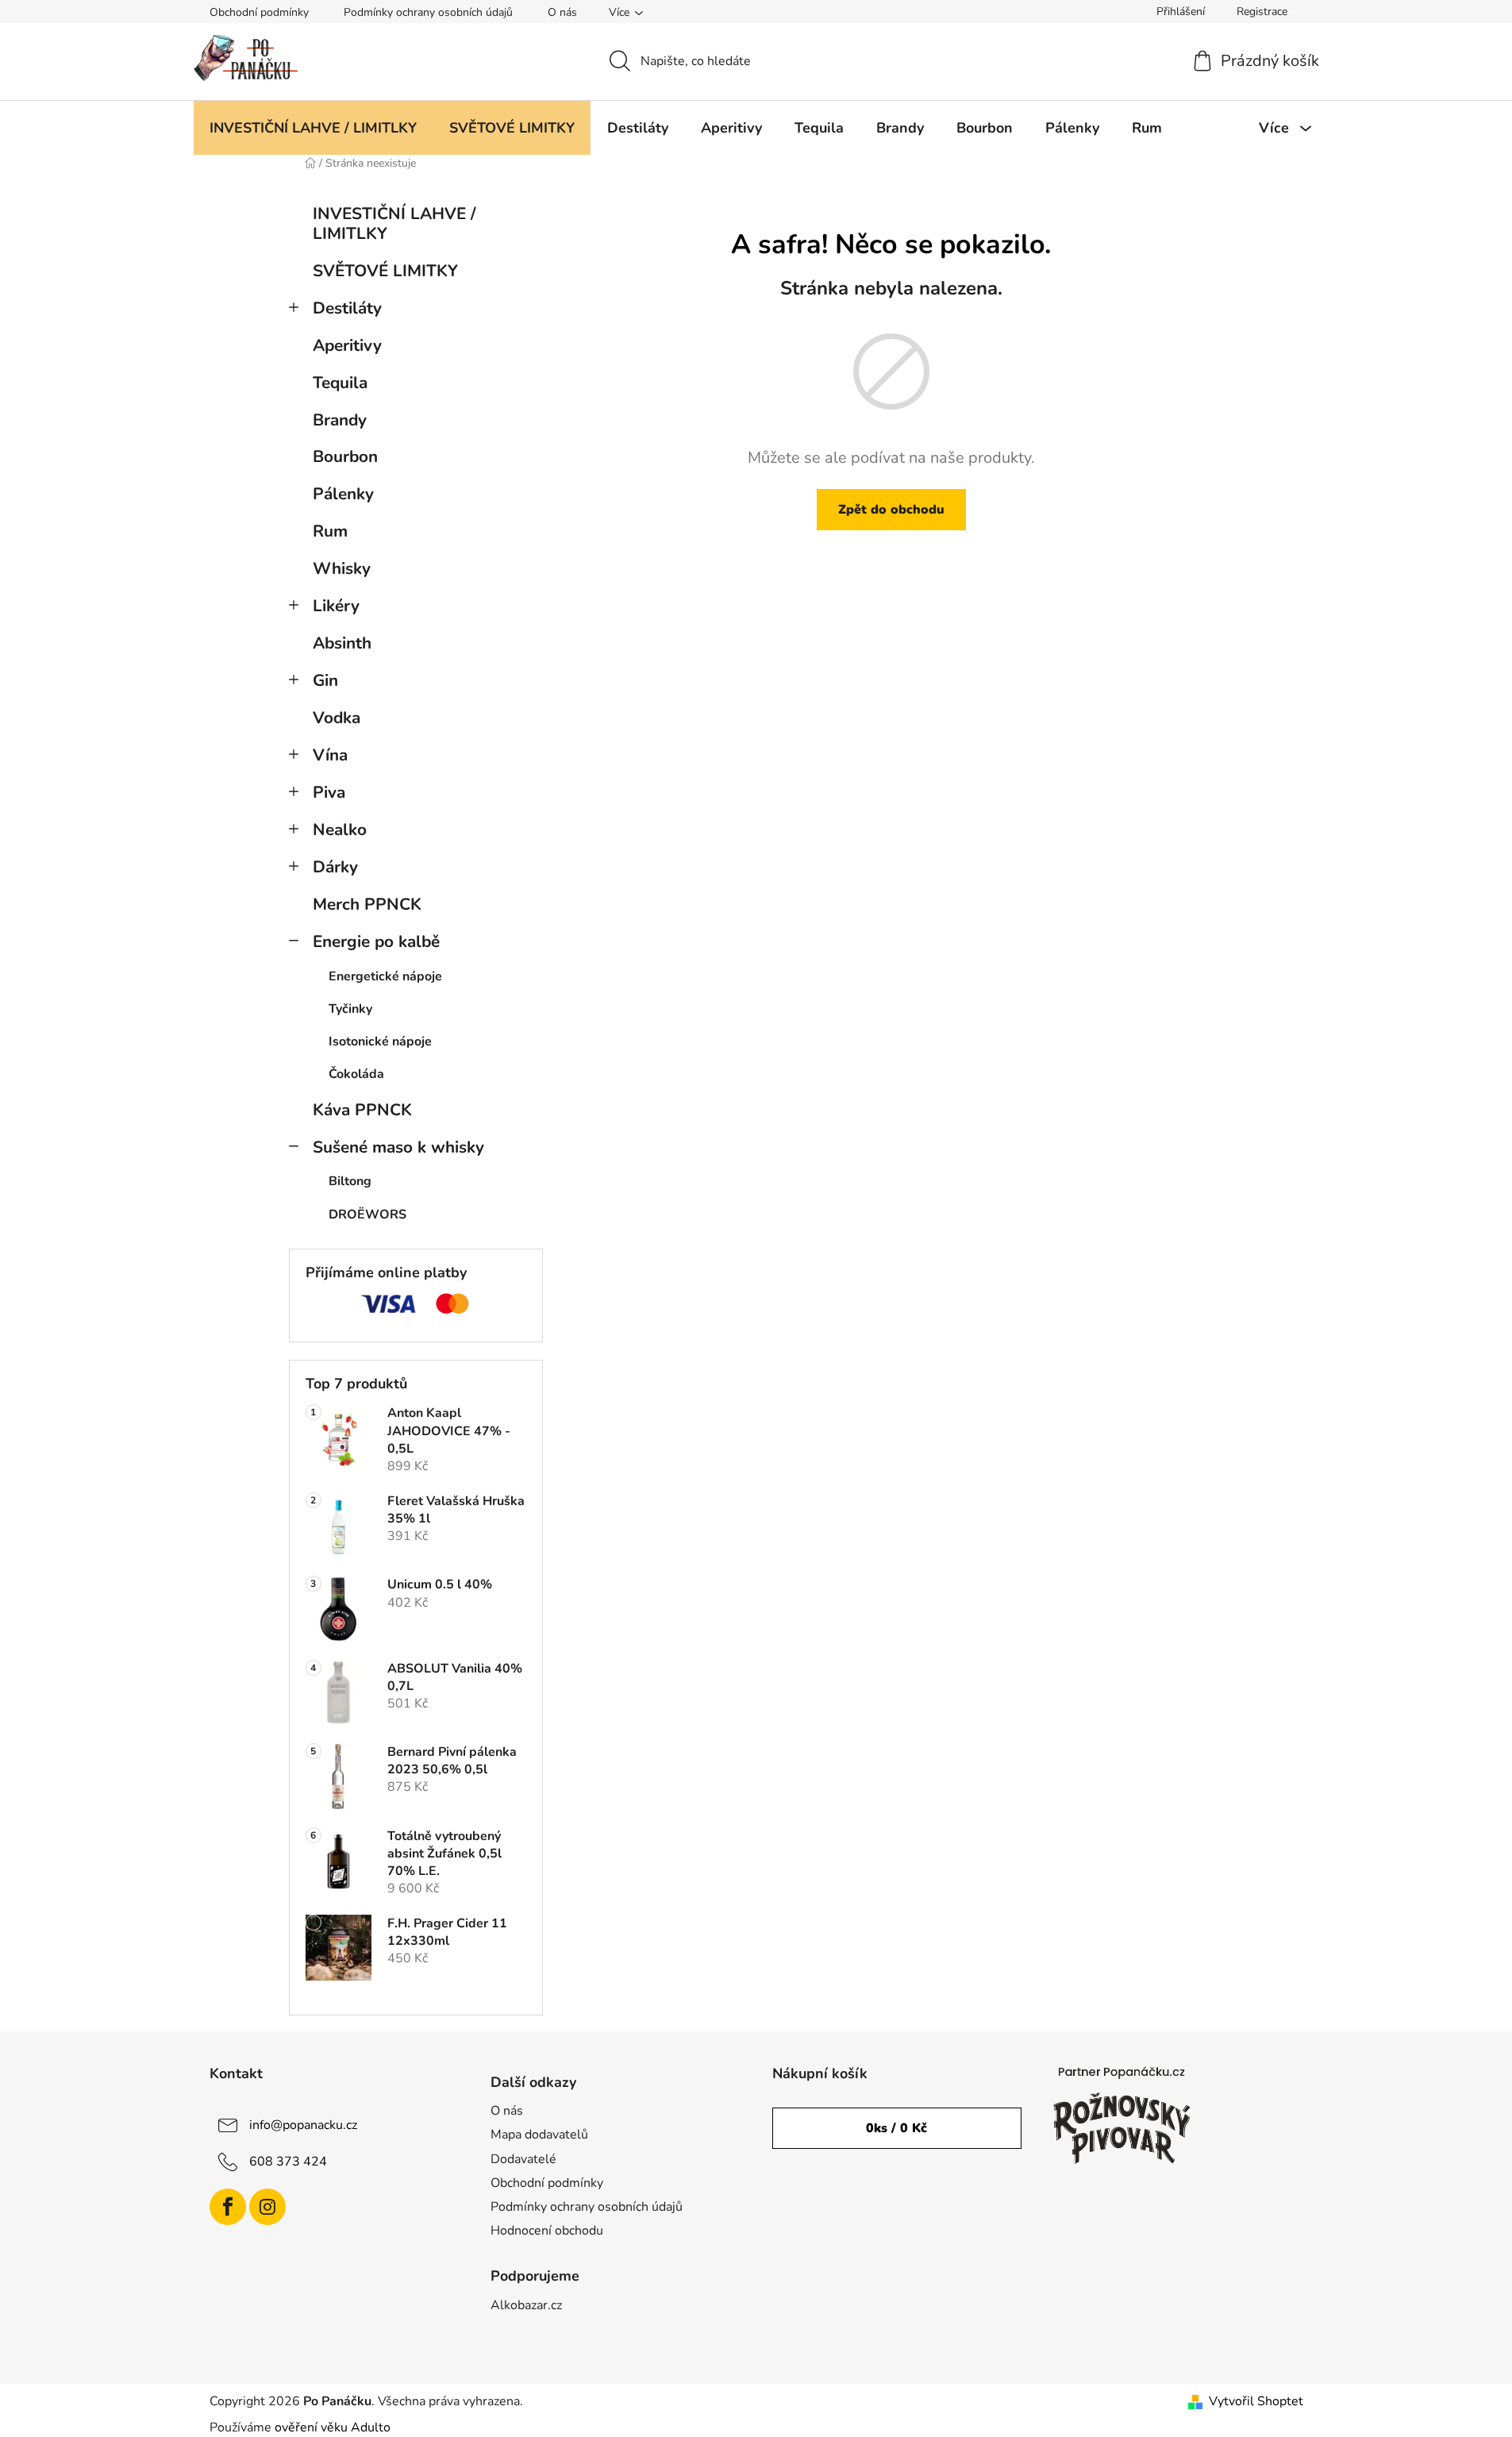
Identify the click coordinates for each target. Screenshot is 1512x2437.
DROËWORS (367, 1215)
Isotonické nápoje (380, 1041)
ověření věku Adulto (333, 2427)
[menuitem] (313, 128)
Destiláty (347, 308)
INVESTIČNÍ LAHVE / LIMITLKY (394, 223)
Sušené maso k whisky (398, 1147)
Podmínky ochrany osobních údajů (428, 12)
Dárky (335, 867)
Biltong (350, 1181)
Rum (330, 531)
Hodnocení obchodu (547, 2231)
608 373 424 (288, 2162)
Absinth (342, 643)
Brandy (340, 420)
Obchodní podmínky (259, 12)
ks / (896, 2128)
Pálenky (343, 494)
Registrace (1262, 12)
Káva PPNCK (362, 1110)
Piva (329, 792)
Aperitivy (347, 345)
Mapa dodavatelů (539, 2135)
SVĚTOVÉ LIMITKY (385, 271)
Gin (325, 680)
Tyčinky (350, 1009)
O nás (562, 12)
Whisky (342, 568)
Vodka (337, 718)
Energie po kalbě (376, 941)
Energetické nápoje (385, 976)
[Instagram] (267, 2207)
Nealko (340, 830)
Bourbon (345, 456)
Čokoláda (356, 1074)
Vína (330, 755)
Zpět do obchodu (891, 510)
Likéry (336, 606)
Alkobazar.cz (526, 2305)
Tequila (340, 383)
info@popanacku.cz (303, 2125)
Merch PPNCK (367, 904)
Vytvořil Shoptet (1256, 2401)
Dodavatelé (523, 2159)
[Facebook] (228, 2207)
